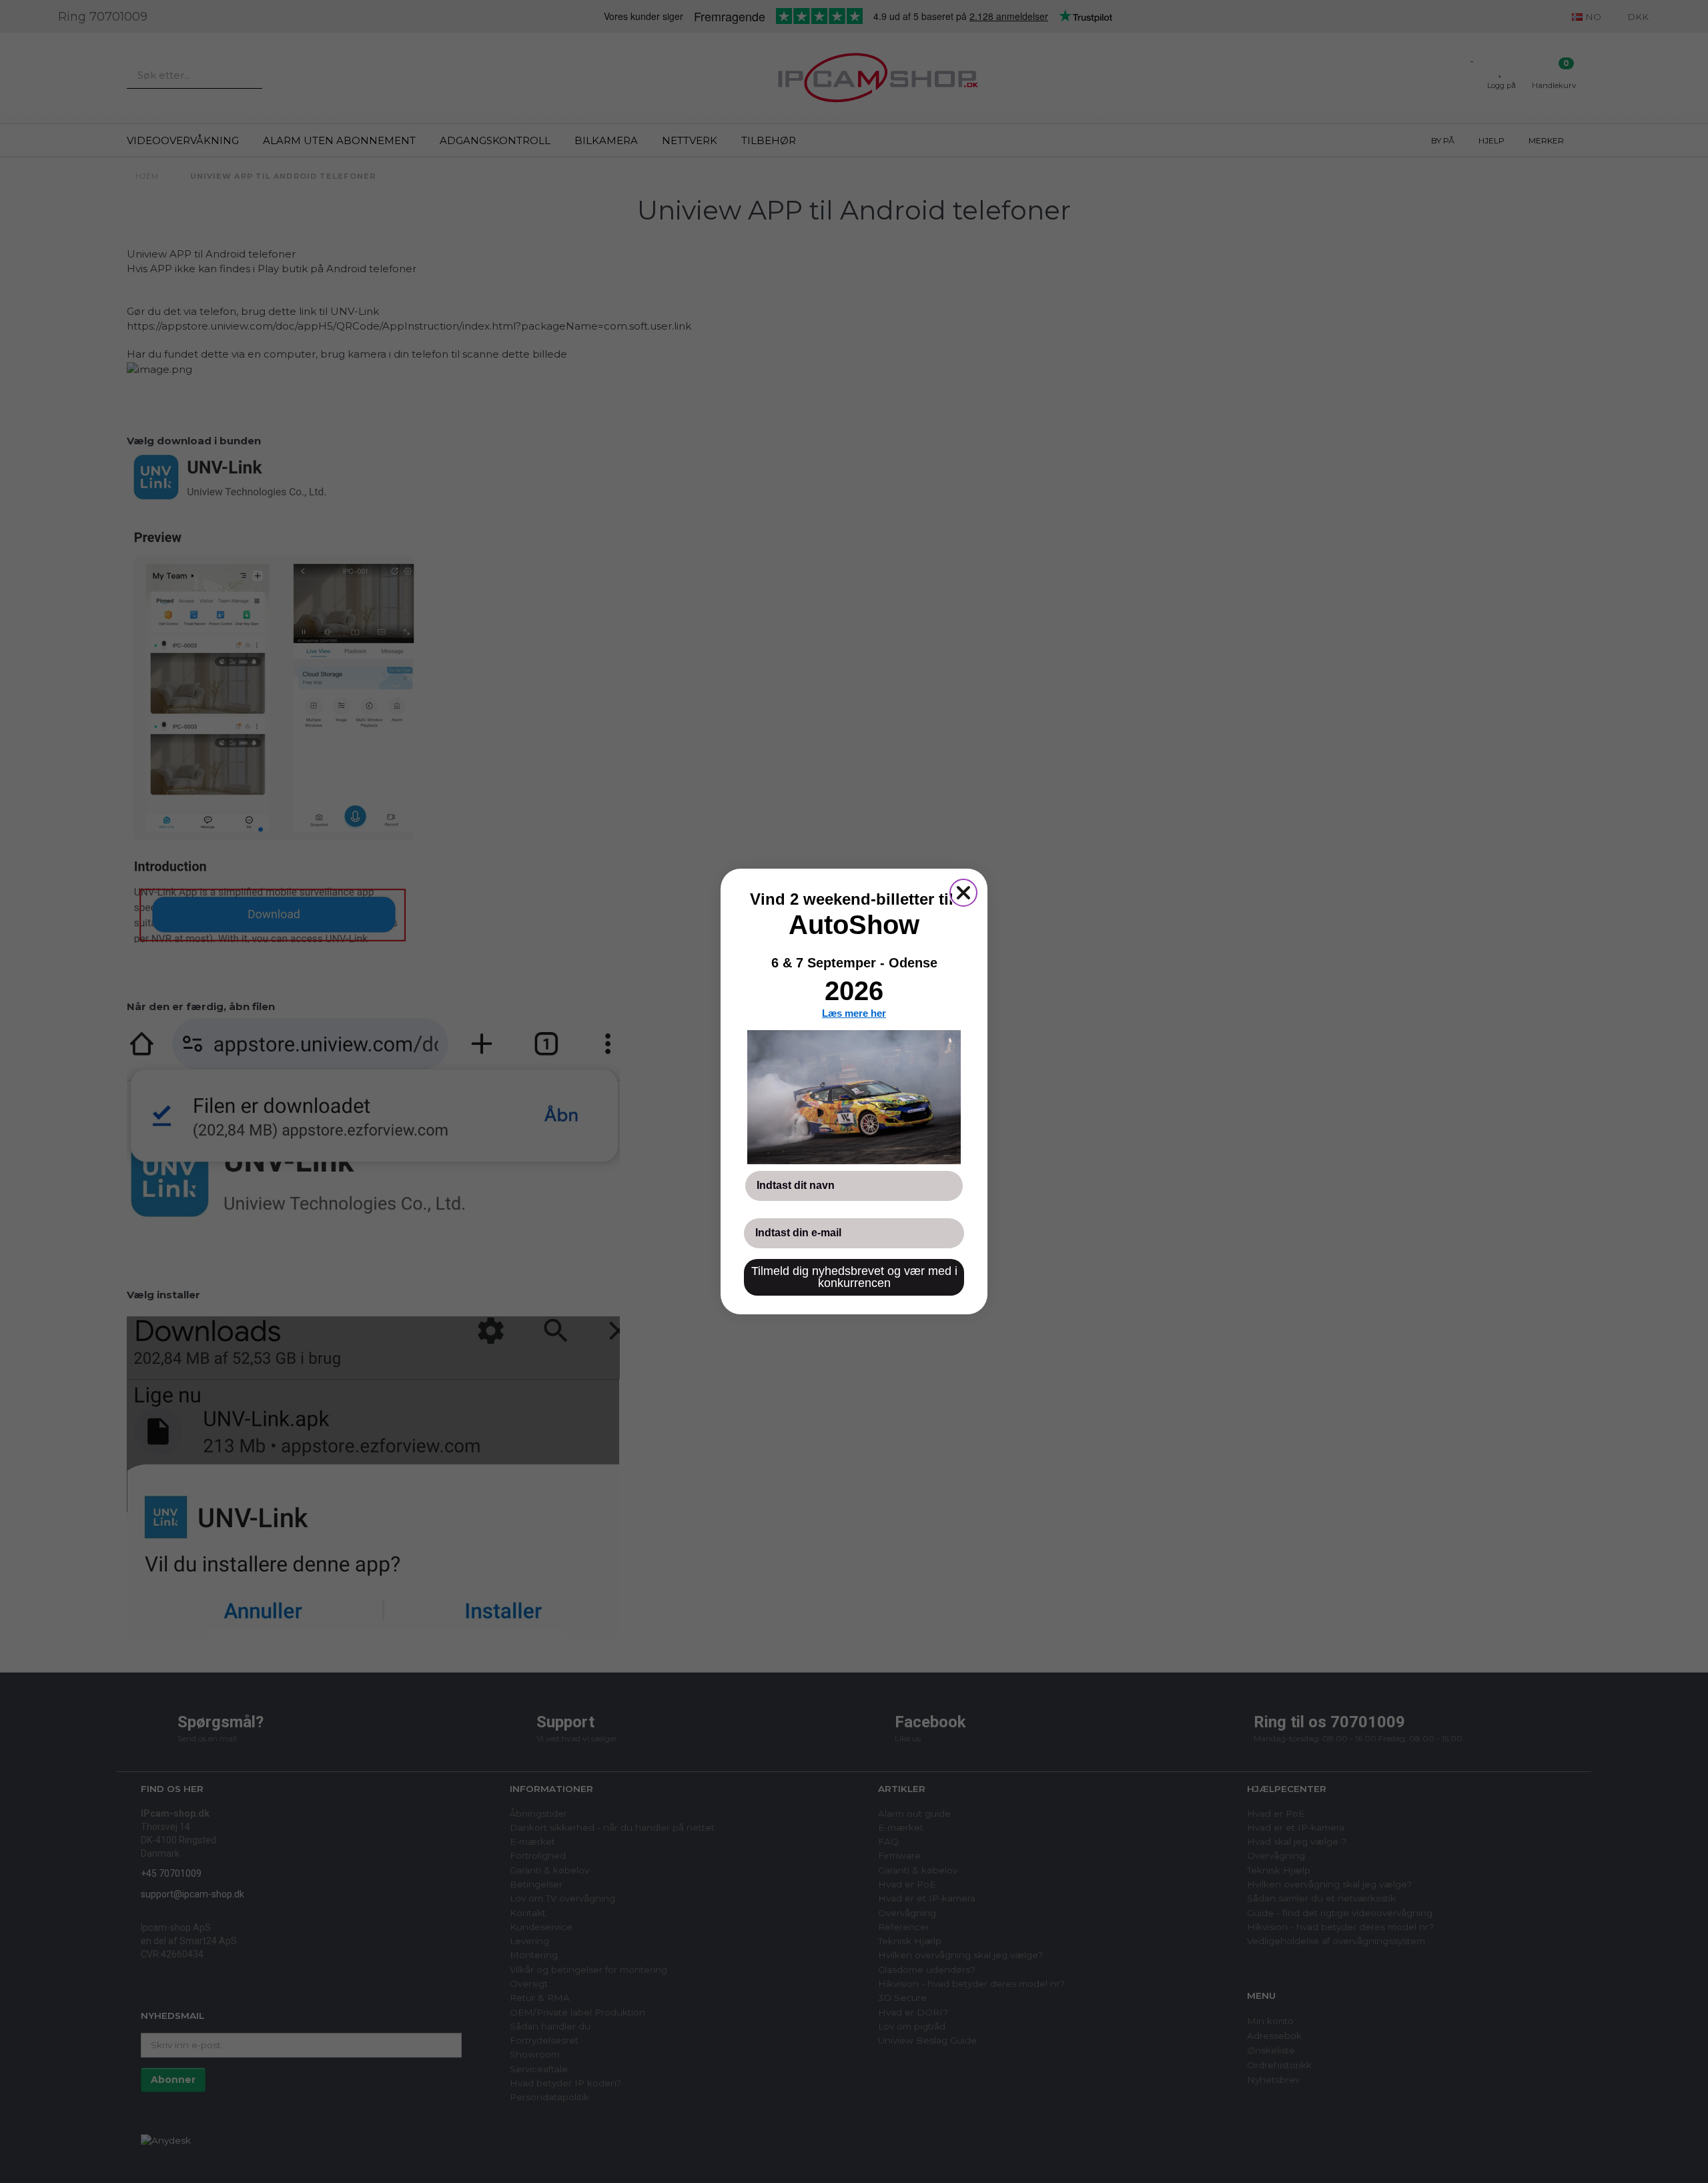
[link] (854, 1097)
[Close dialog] (963, 893)
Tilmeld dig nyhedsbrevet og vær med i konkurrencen (854, 1277)
